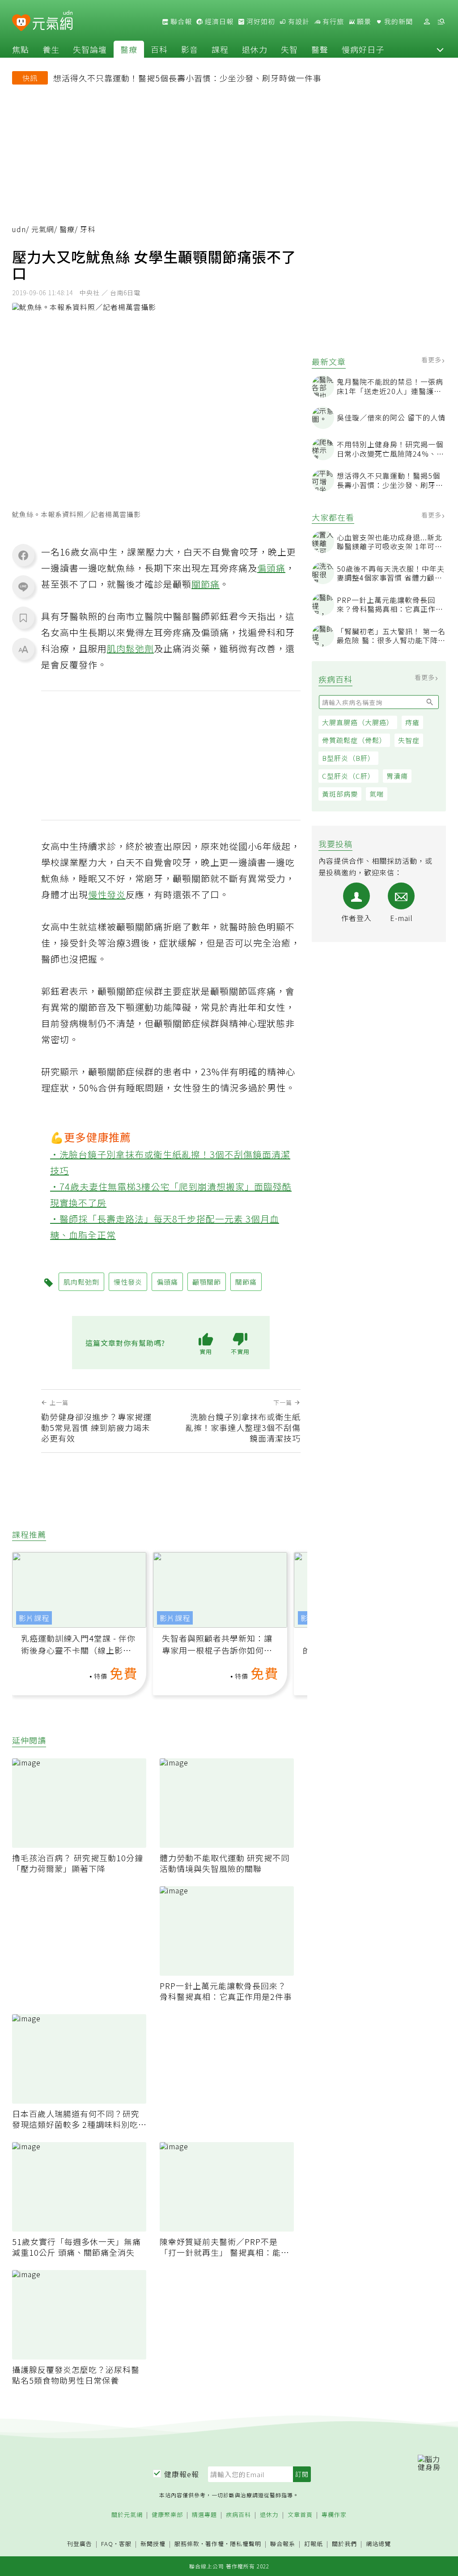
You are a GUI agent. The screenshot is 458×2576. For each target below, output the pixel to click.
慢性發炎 (107, 894)
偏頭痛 (271, 568)
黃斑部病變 (340, 794)
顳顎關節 (207, 1282)
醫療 (129, 49)
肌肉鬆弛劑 (130, 648)
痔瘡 (412, 722)
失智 (289, 49)
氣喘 (377, 794)
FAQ (107, 2544)
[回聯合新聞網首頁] (21, 23)
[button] (440, 49)
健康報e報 (182, 2474)
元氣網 (43, 229)
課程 (220, 49)
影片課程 (34, 1618)
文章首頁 (300, 2515)
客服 (125, 2544)
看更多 (432, 360)
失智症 (409, 740)
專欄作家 (334, 2515)
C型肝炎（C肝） (348, 776)
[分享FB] (23, 555)
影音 (190, 49)
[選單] (441, 22)
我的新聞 (398, 21)
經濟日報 (218, 21)
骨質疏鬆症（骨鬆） (354, 740)
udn (19, 229)
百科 (159, 49)
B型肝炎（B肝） (348, 758)
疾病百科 (238, 2515)
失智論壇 (90, 49)
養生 (51, 49)
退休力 (255, 49)
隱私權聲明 (246, 2544)
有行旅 (332, 21)
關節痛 (206, 584)
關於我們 (344, 2544)
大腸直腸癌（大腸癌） (358, 722)
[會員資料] (427, 22)
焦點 (21, 49)
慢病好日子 (363, 49)
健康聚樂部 (167, 2515)
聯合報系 (283, 2544)
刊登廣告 (80, 2544)
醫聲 (320, 49)
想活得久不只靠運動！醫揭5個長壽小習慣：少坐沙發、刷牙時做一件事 (187, 78)
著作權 (215, 2544)
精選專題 (204, 2515)
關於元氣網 (127, 2515)
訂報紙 (314, 2544)
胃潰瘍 (397, 776)
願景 (363, 21)
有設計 (298, 21)
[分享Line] (23, 586)
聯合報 (180, 21)
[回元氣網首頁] (53, 21)
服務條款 (187, 2544)
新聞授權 (153, 2544)
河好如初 (260, 21)
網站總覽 (378, 2544)
